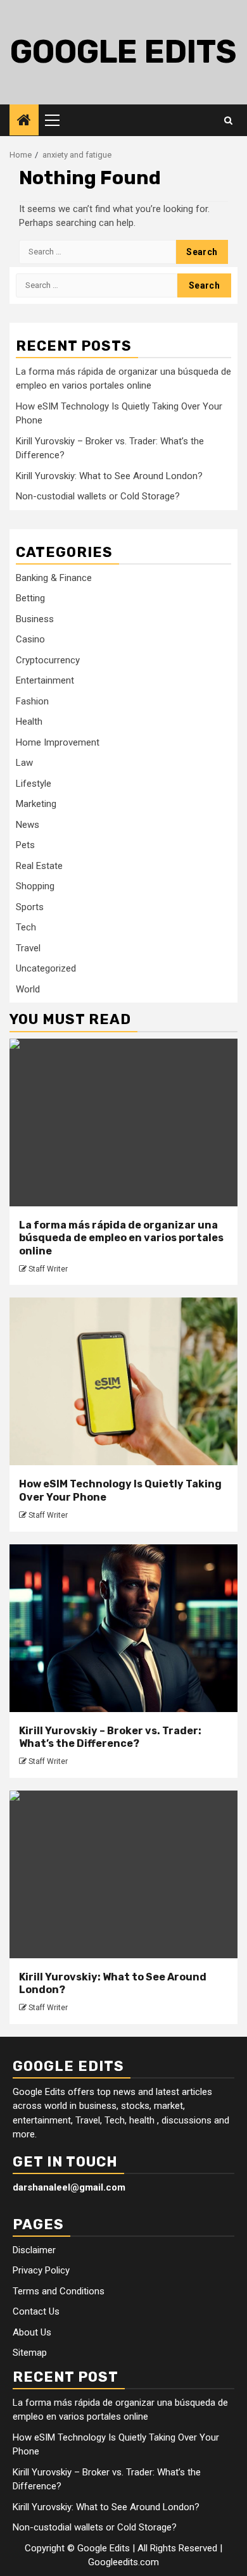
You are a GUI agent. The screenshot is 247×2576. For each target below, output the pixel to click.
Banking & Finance (54, 578)
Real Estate (39, 866)
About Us (32, 2332)
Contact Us (36, 2311)
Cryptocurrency (48, 660)
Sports (30, 907)
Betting (30, 598)
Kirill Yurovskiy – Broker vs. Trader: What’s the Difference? (110, 1737)
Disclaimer (34, 2250)
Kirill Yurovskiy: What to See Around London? (109, 476)
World (28, 989)
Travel (28, 948)
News (28, 825)
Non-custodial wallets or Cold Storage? (98, 496)
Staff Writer (48, 1269)
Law (24, 763)
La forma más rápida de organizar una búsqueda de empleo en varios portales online (121, 1238)
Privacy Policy (41, 2270)
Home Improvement (58, 742)
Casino (30, 639)
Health (29, 722)
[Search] (228, 120)
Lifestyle (34, 784)
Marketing (36, 804)
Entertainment (45, 680)
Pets (25, 845)
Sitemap (30, 2353)
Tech (26, 927)
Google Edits (123, 52)
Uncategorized (46, 968)
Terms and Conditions (59, 2291)
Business (35, 619)
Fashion (32, 701)
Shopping (35, 886)
